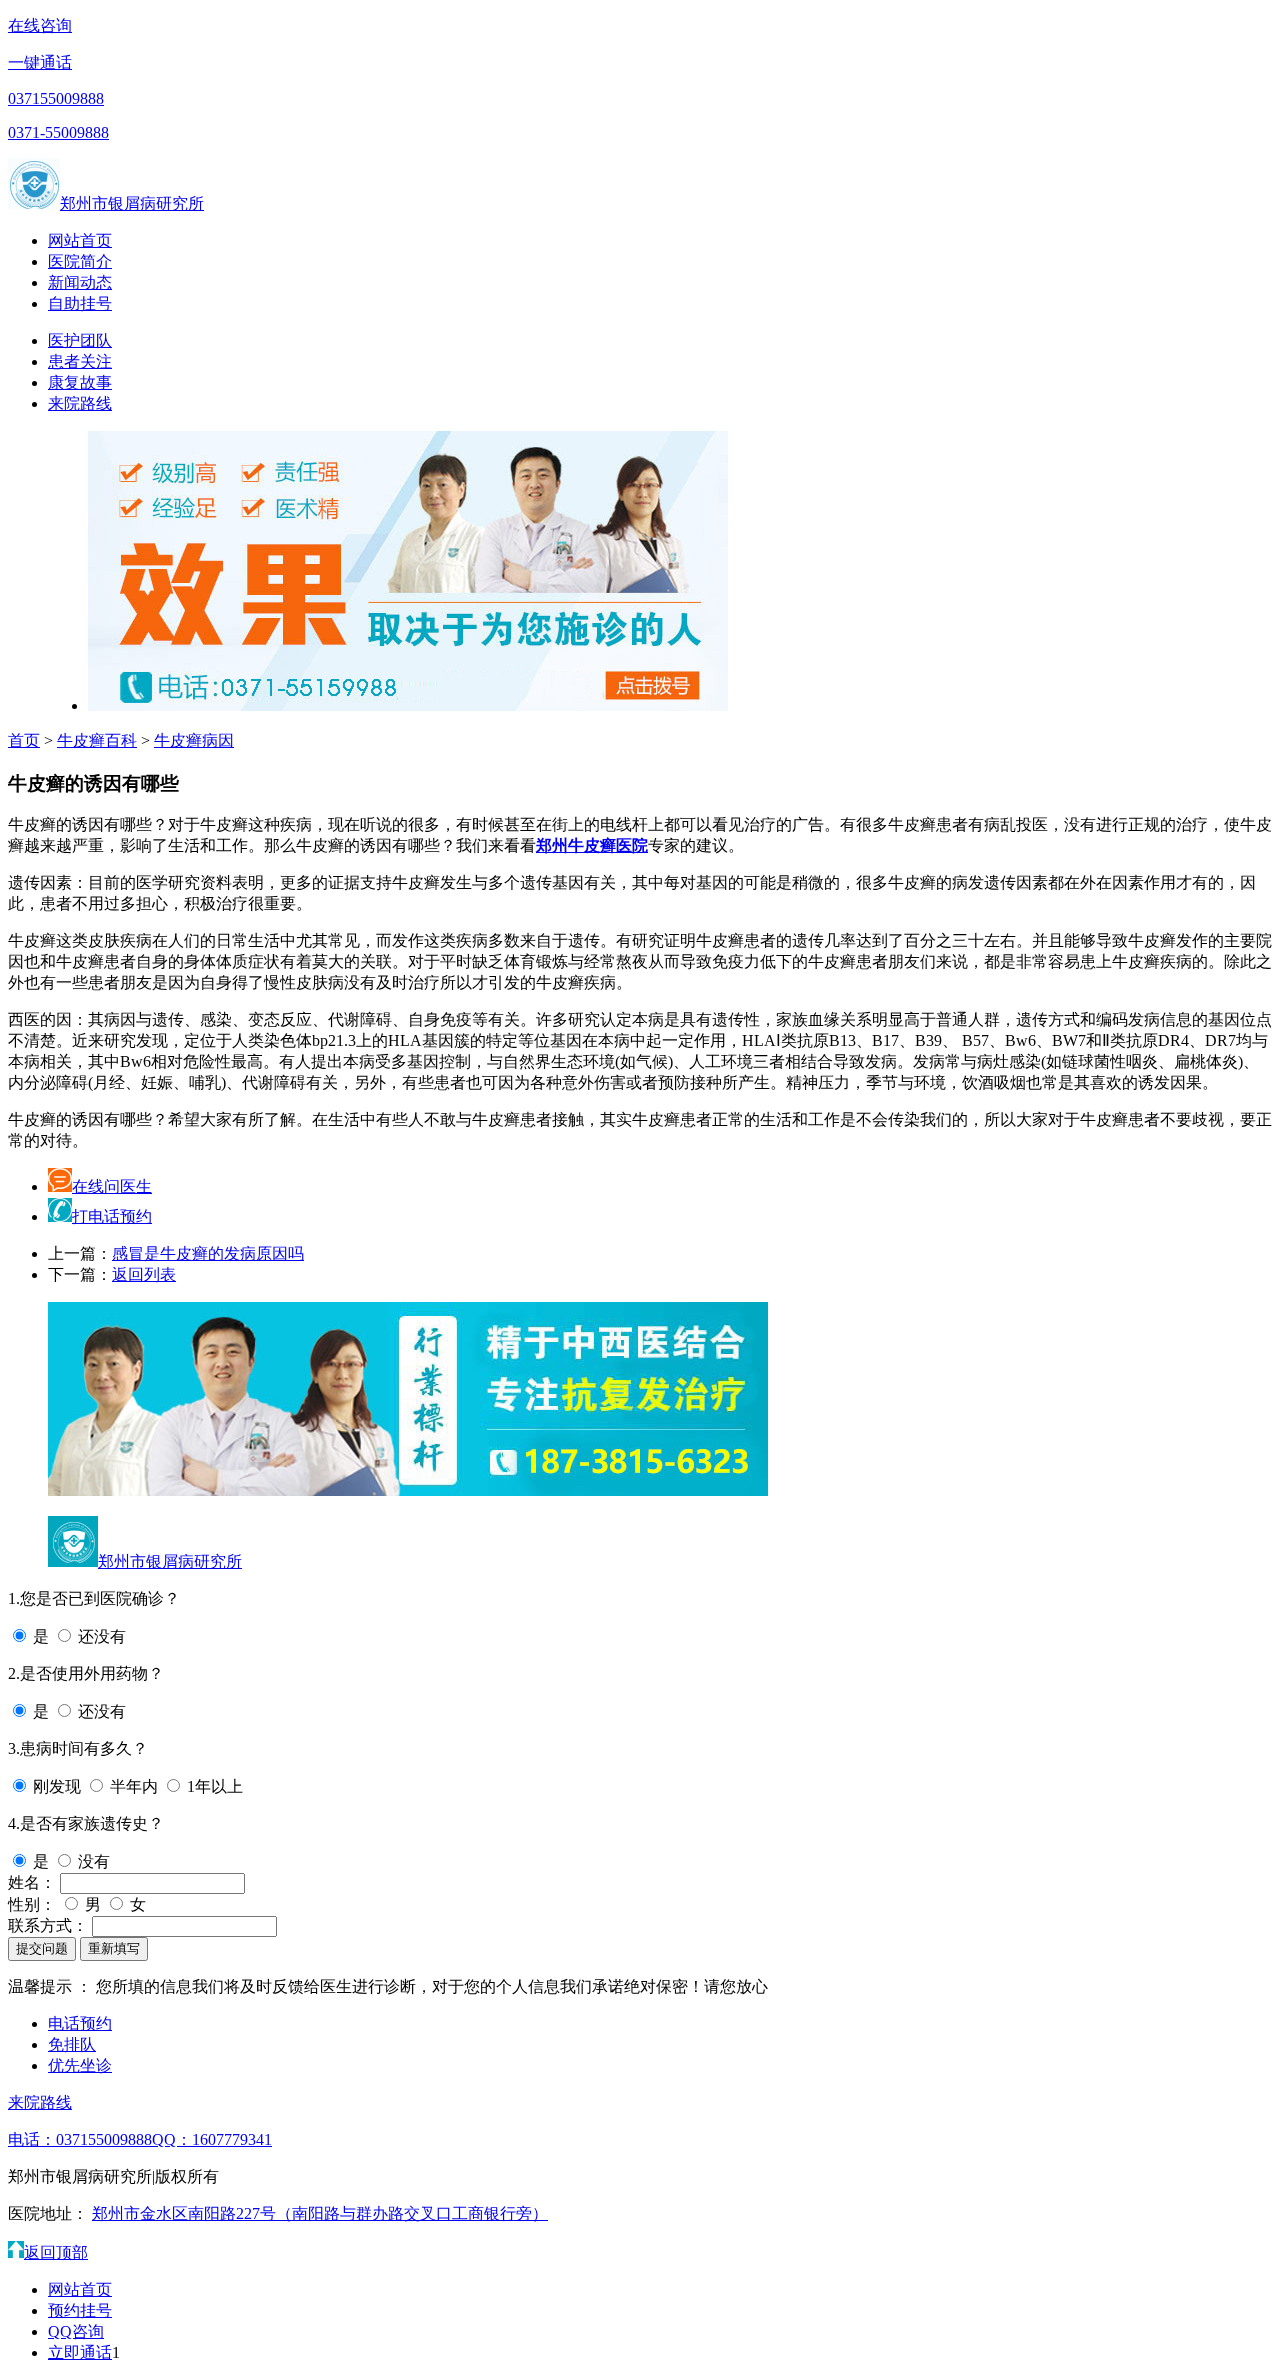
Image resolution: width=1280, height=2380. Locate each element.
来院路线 (80, 403)
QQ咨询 (76, 2331)
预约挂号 (80, 2310)
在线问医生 (112, 1186)
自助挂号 (80, 303)
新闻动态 (80, 282)
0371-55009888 (58, 132)
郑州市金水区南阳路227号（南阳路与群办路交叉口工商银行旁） (320, 2213)
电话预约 (80, 2023)
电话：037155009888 (80, 2139)
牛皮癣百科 (97, 740)
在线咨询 (40, 25)
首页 (24, 740)
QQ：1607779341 (212, 2139)
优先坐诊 (80, 2065)
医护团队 (80, 340)
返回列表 (144, 1274)
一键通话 (40, 62)
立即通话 (80, 2352)
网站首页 (80, 240)
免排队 (72, 2044)
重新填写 (114, 1948)
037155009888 (56, 98)
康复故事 (80, 382)
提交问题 (42, 1948)
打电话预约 (112, 1216)
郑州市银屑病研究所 (132, 203)
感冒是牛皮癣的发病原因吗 (208, 1253)
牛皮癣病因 (194, 740)
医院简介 (80, 261)
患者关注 (80, 361)
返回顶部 (56, 2252)
